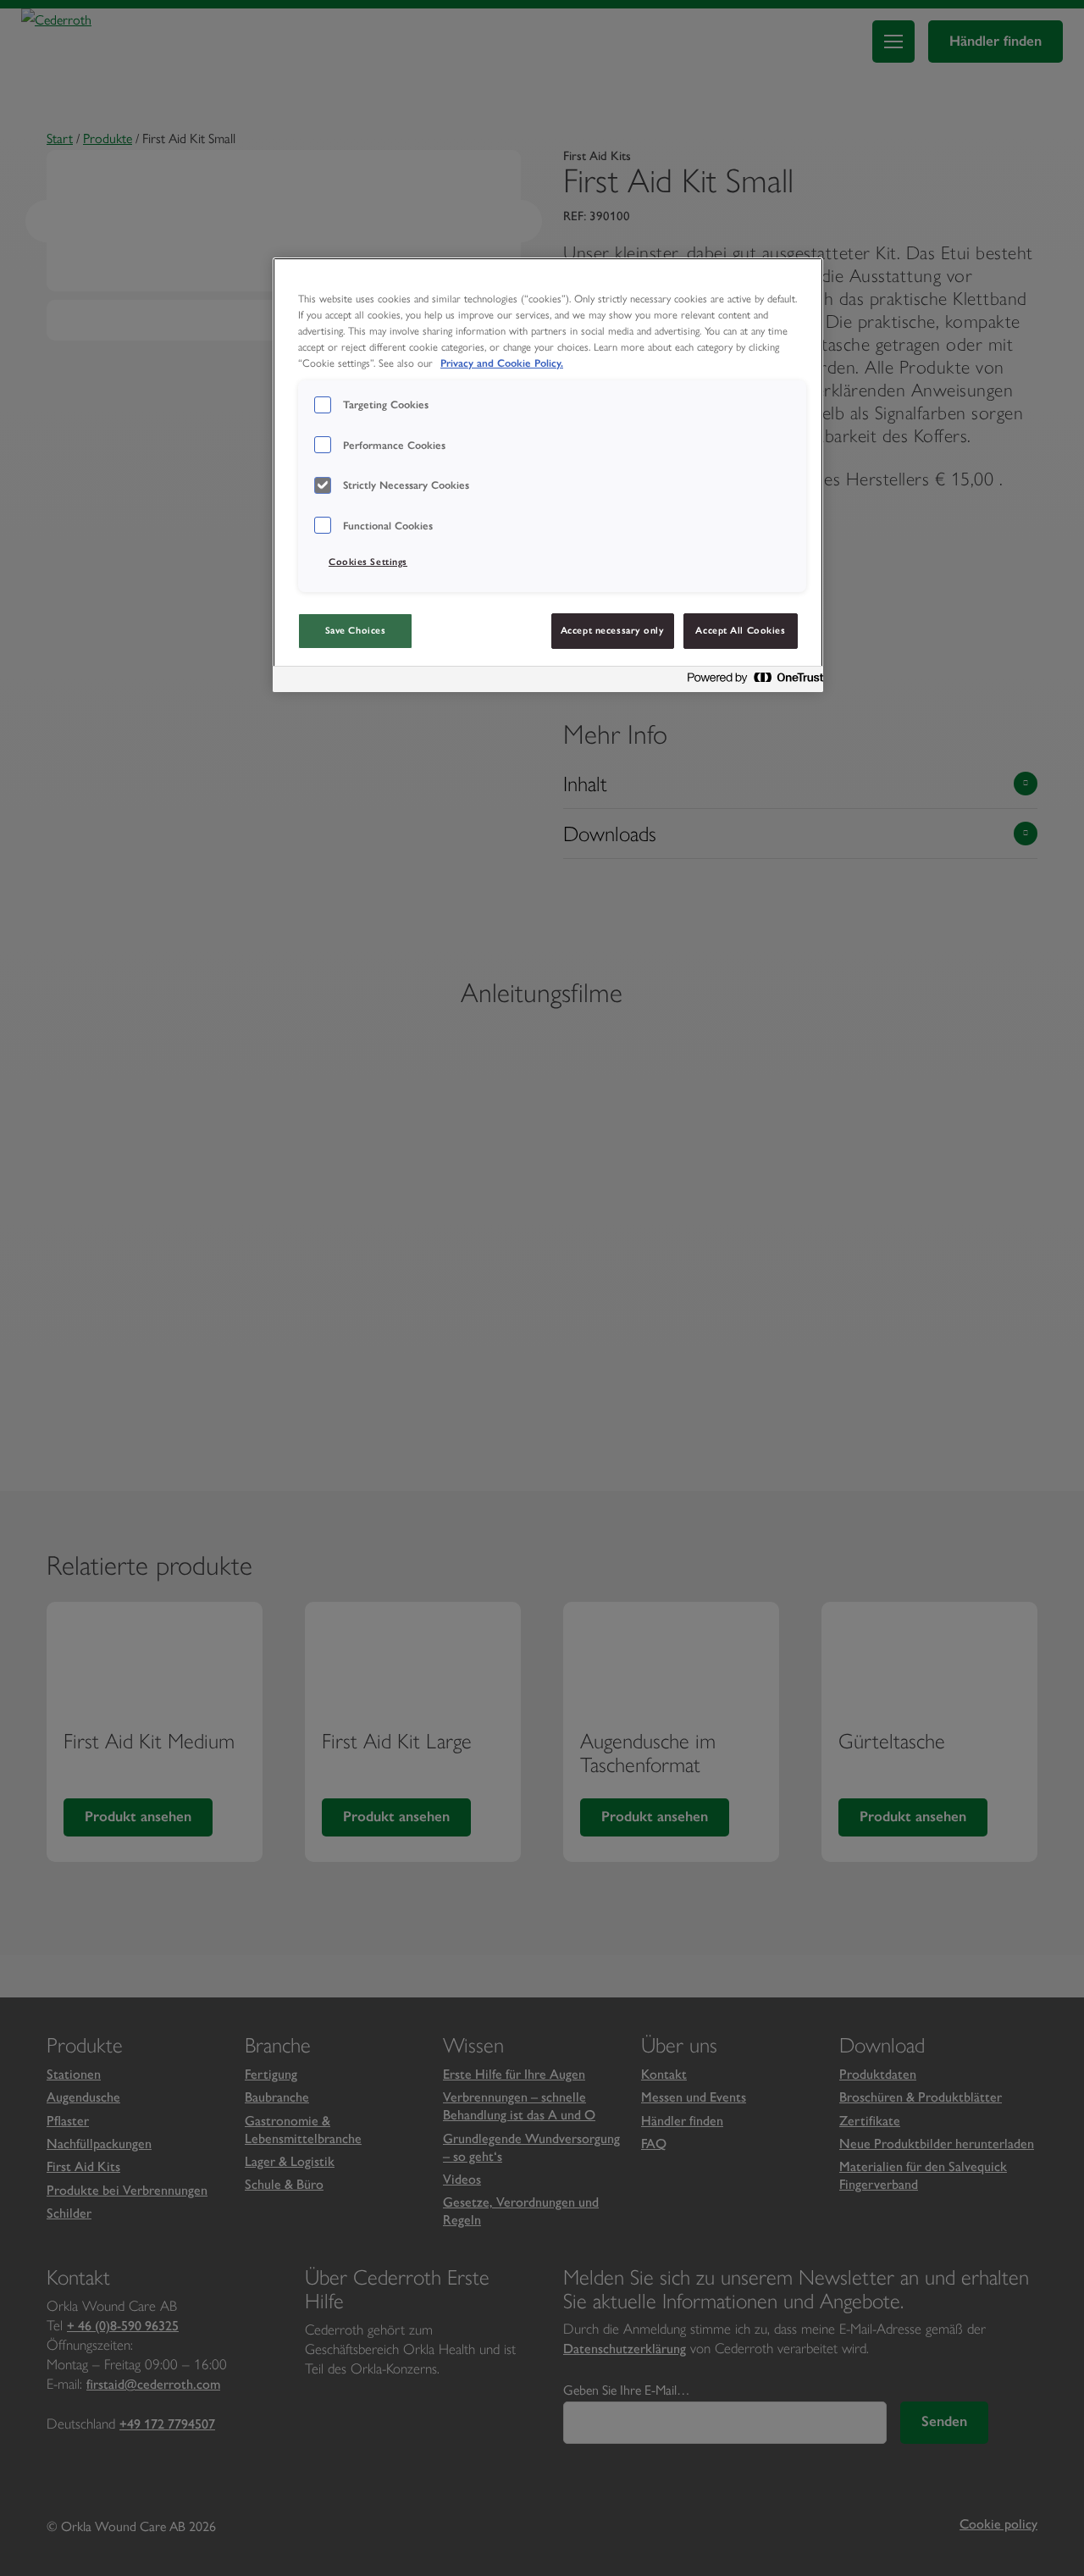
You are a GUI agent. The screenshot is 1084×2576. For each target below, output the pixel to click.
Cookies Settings (368, 562)
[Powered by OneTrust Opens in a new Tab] (750, 681)
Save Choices (356, 630)
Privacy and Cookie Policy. (502, 363)
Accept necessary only (613, 630)
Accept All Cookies (740, 630)
